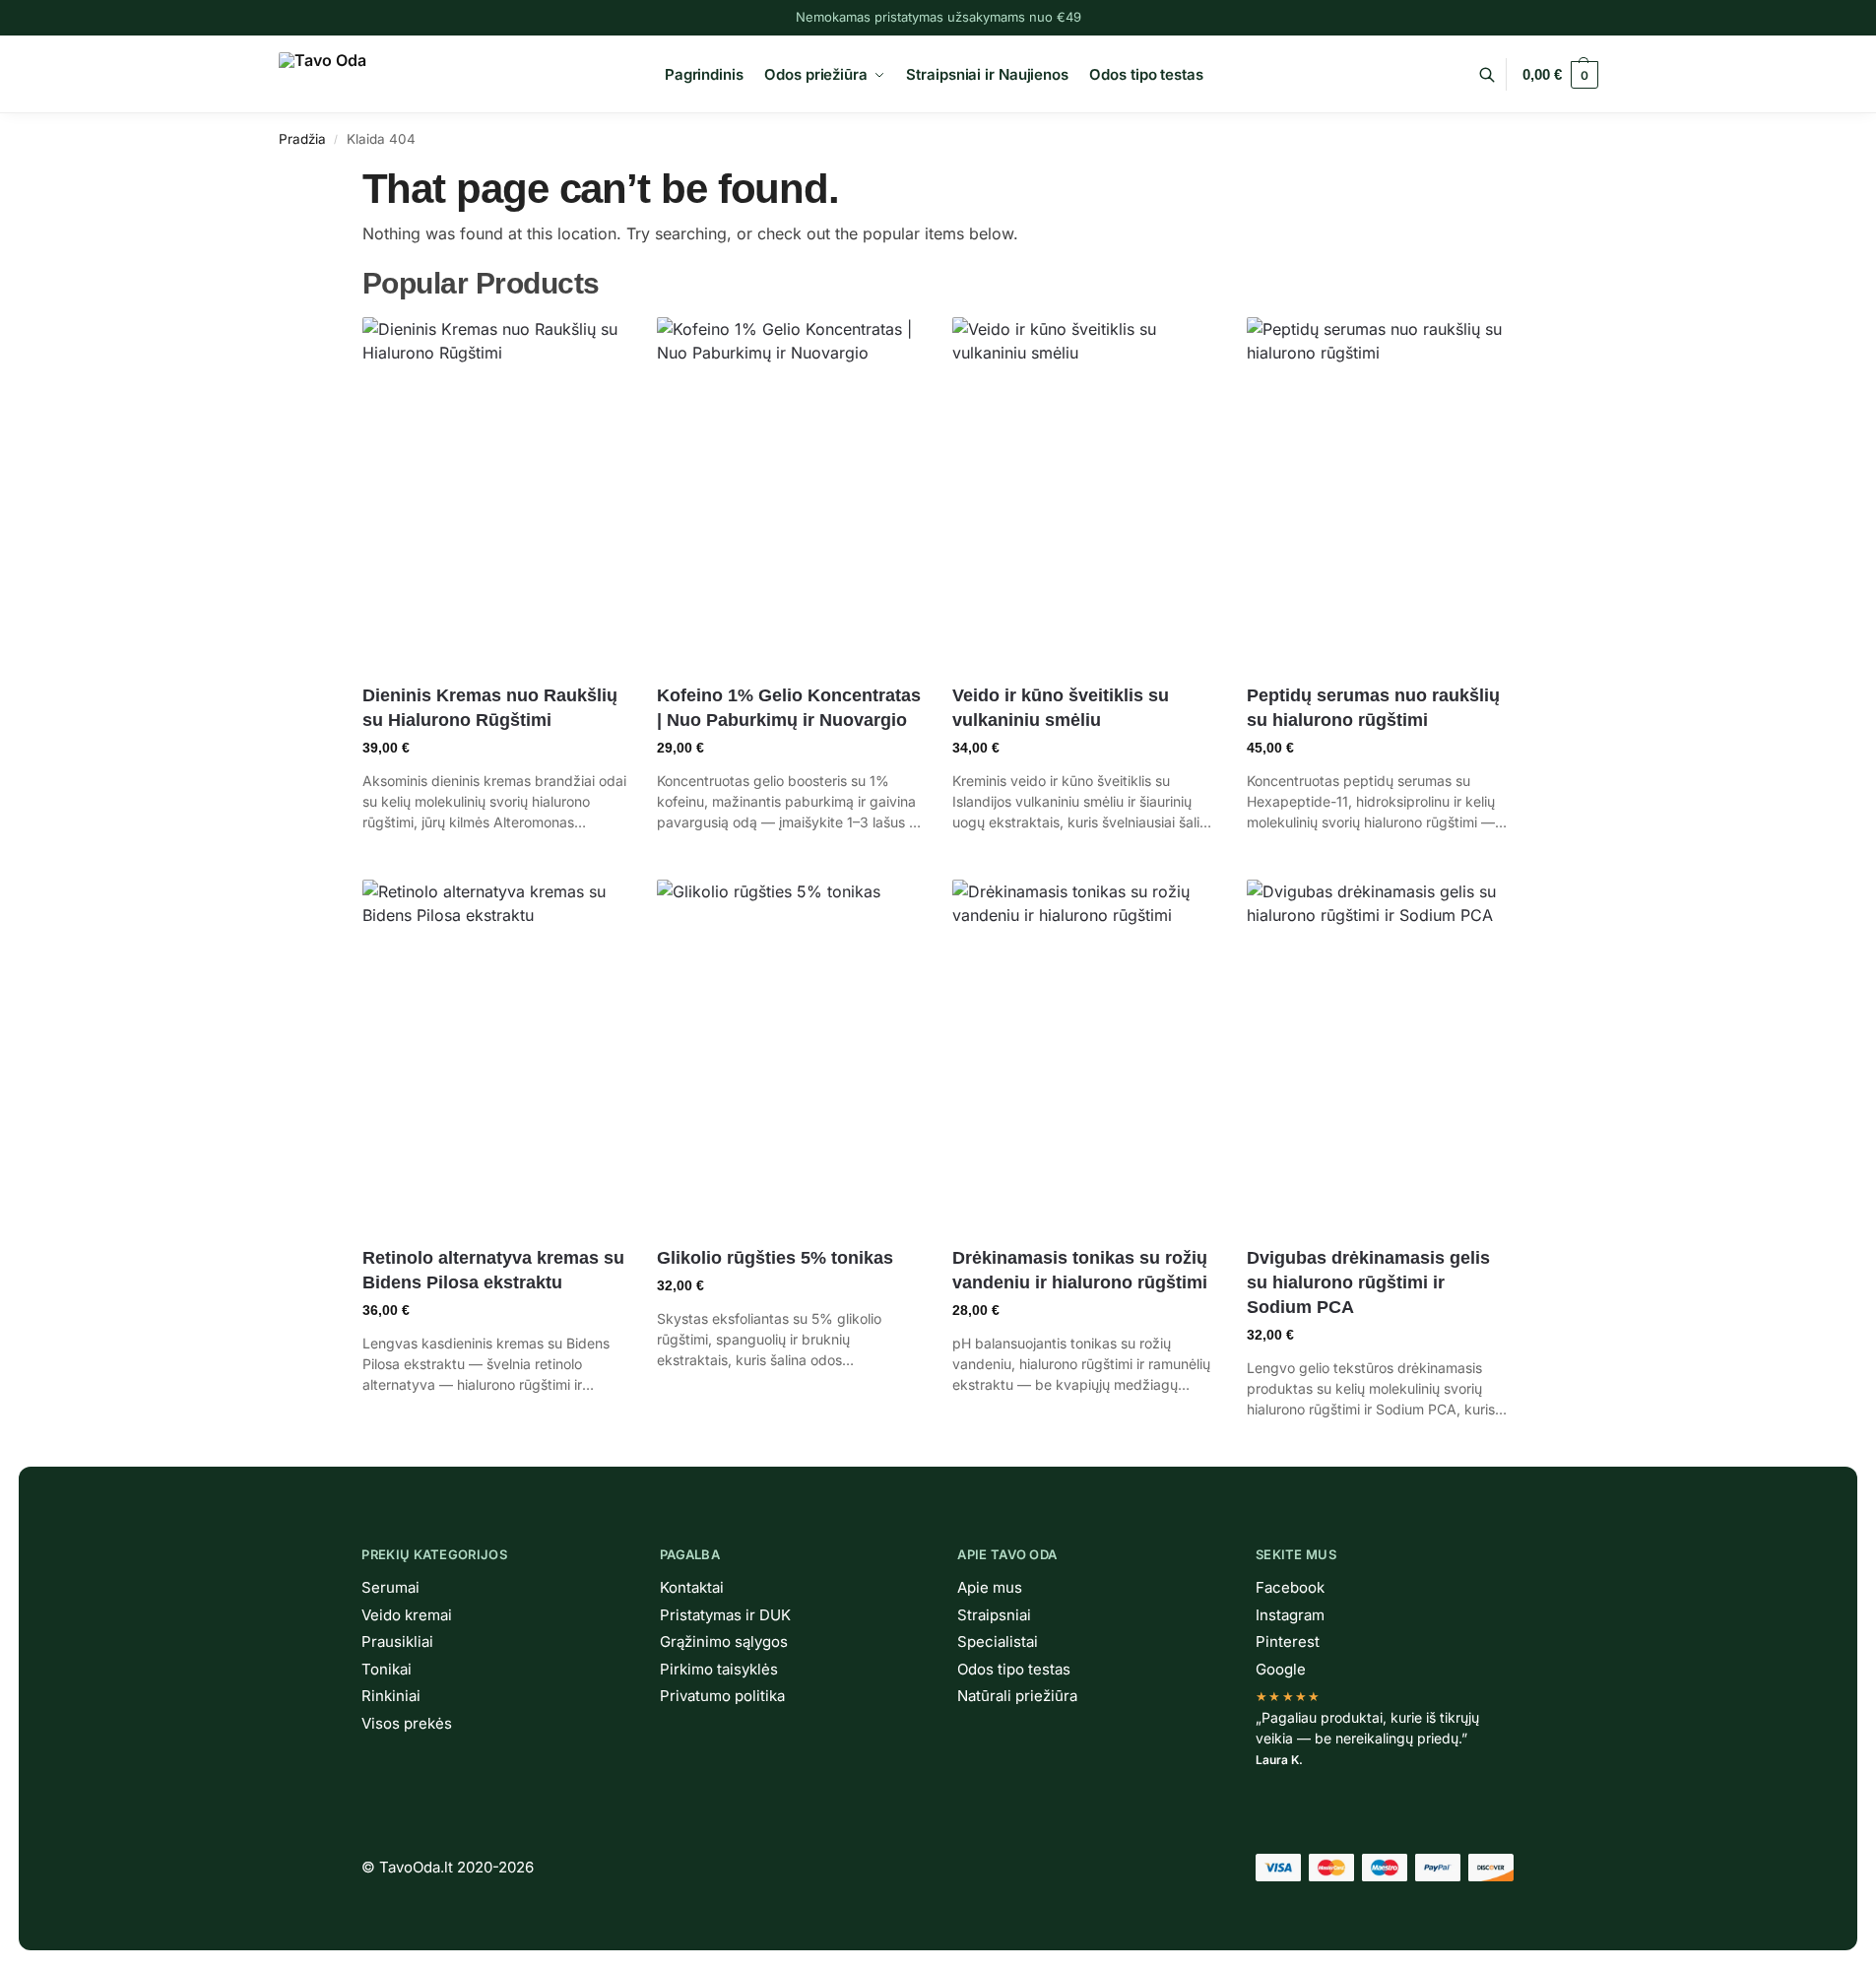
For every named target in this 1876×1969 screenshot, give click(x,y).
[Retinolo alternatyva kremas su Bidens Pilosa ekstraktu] (495, 1056)
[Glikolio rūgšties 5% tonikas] (790, 1056)
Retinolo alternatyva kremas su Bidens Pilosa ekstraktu (493, 1270)
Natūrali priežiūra (1017, 1696)
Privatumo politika (722, 1696)
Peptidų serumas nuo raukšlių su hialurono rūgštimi (1373, 708)
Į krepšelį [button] (495, 859)
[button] (1560, 75)
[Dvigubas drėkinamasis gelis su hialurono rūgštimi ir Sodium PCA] (1380, 1056)
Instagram (1290, 1615)
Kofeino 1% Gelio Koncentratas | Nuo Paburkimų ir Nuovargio (789, 708)
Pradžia (302, 139)
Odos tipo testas (1014, 1669)
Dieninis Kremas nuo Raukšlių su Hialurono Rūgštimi (490, 708)
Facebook (1290, 1587)
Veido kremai (407, 1615)
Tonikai (387, 1669)
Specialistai (998, 1641)
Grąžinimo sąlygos (724, 1641)
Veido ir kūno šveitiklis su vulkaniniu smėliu (1061, 708)
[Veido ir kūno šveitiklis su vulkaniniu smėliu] (1085, 493)
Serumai (390, 1587)
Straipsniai (994, 1615)
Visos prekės (407, 1723)
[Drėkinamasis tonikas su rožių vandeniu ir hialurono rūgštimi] (1085, 1056)
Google (1281, 1669)
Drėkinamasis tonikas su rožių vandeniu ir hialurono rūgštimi (1080, 1270)
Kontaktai (692, 1587)
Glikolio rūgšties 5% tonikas (775, 1258)
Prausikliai (397, 1641)
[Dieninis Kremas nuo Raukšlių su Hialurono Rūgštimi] (495, 493)
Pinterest (1288, 1641)
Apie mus (990, 1587)
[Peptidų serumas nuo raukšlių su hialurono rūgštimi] (1380, 493)
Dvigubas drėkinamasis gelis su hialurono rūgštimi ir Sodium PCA (1368, 1282)
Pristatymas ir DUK (725, 1615)
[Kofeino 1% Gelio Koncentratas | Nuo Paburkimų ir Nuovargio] (790, 493)
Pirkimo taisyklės (719, 1669)
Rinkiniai (391, 1696)
